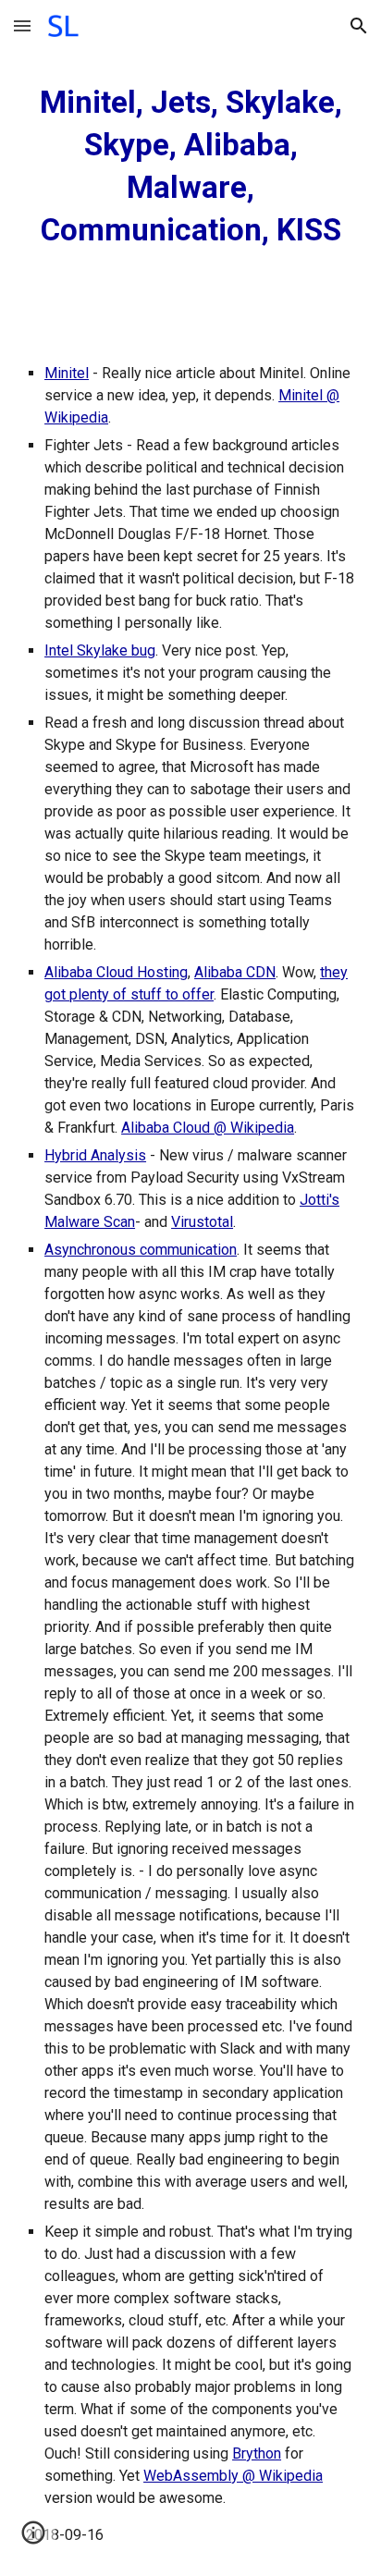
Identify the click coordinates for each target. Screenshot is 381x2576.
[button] (22, 25)
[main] (190, 166)
